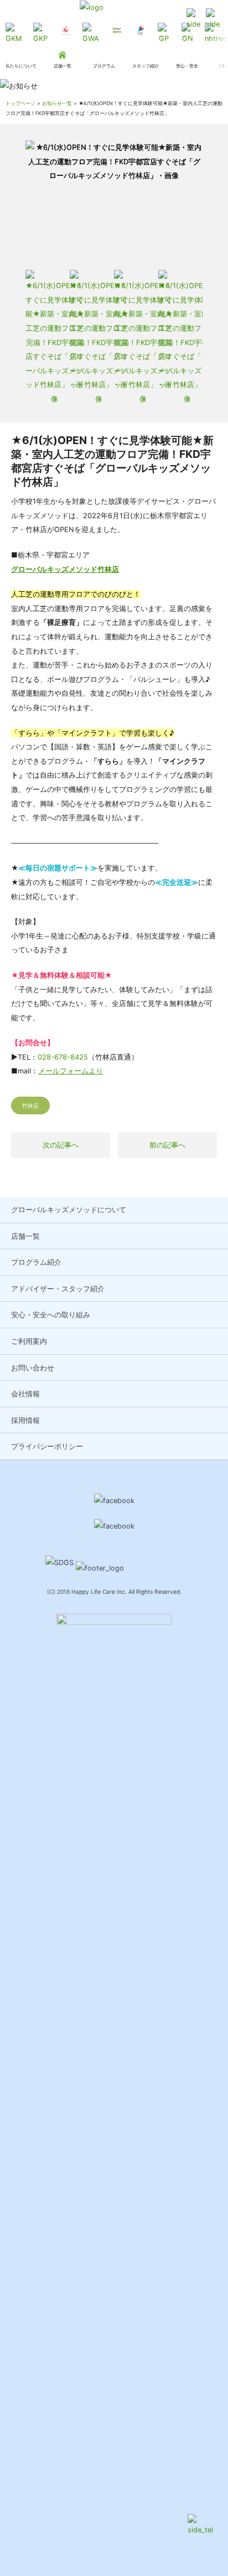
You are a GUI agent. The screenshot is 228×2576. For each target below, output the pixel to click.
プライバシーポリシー (47, 1446)
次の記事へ (61, 1145)
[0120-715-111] (193, 20)
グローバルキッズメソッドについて (69, 1210)
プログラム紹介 (36, 1262)
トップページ (20, 103)
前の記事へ (167, 1145)
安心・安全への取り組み (51, 1315)
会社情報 (25, 1394)
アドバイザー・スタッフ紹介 (58, 1289)
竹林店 (30, 1106)
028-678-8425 (63, 1057)
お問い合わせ (33, 1368)
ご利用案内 (29, 1341)
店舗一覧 (25, 1236)
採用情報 (25, 1420)
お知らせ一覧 (57, 103)
